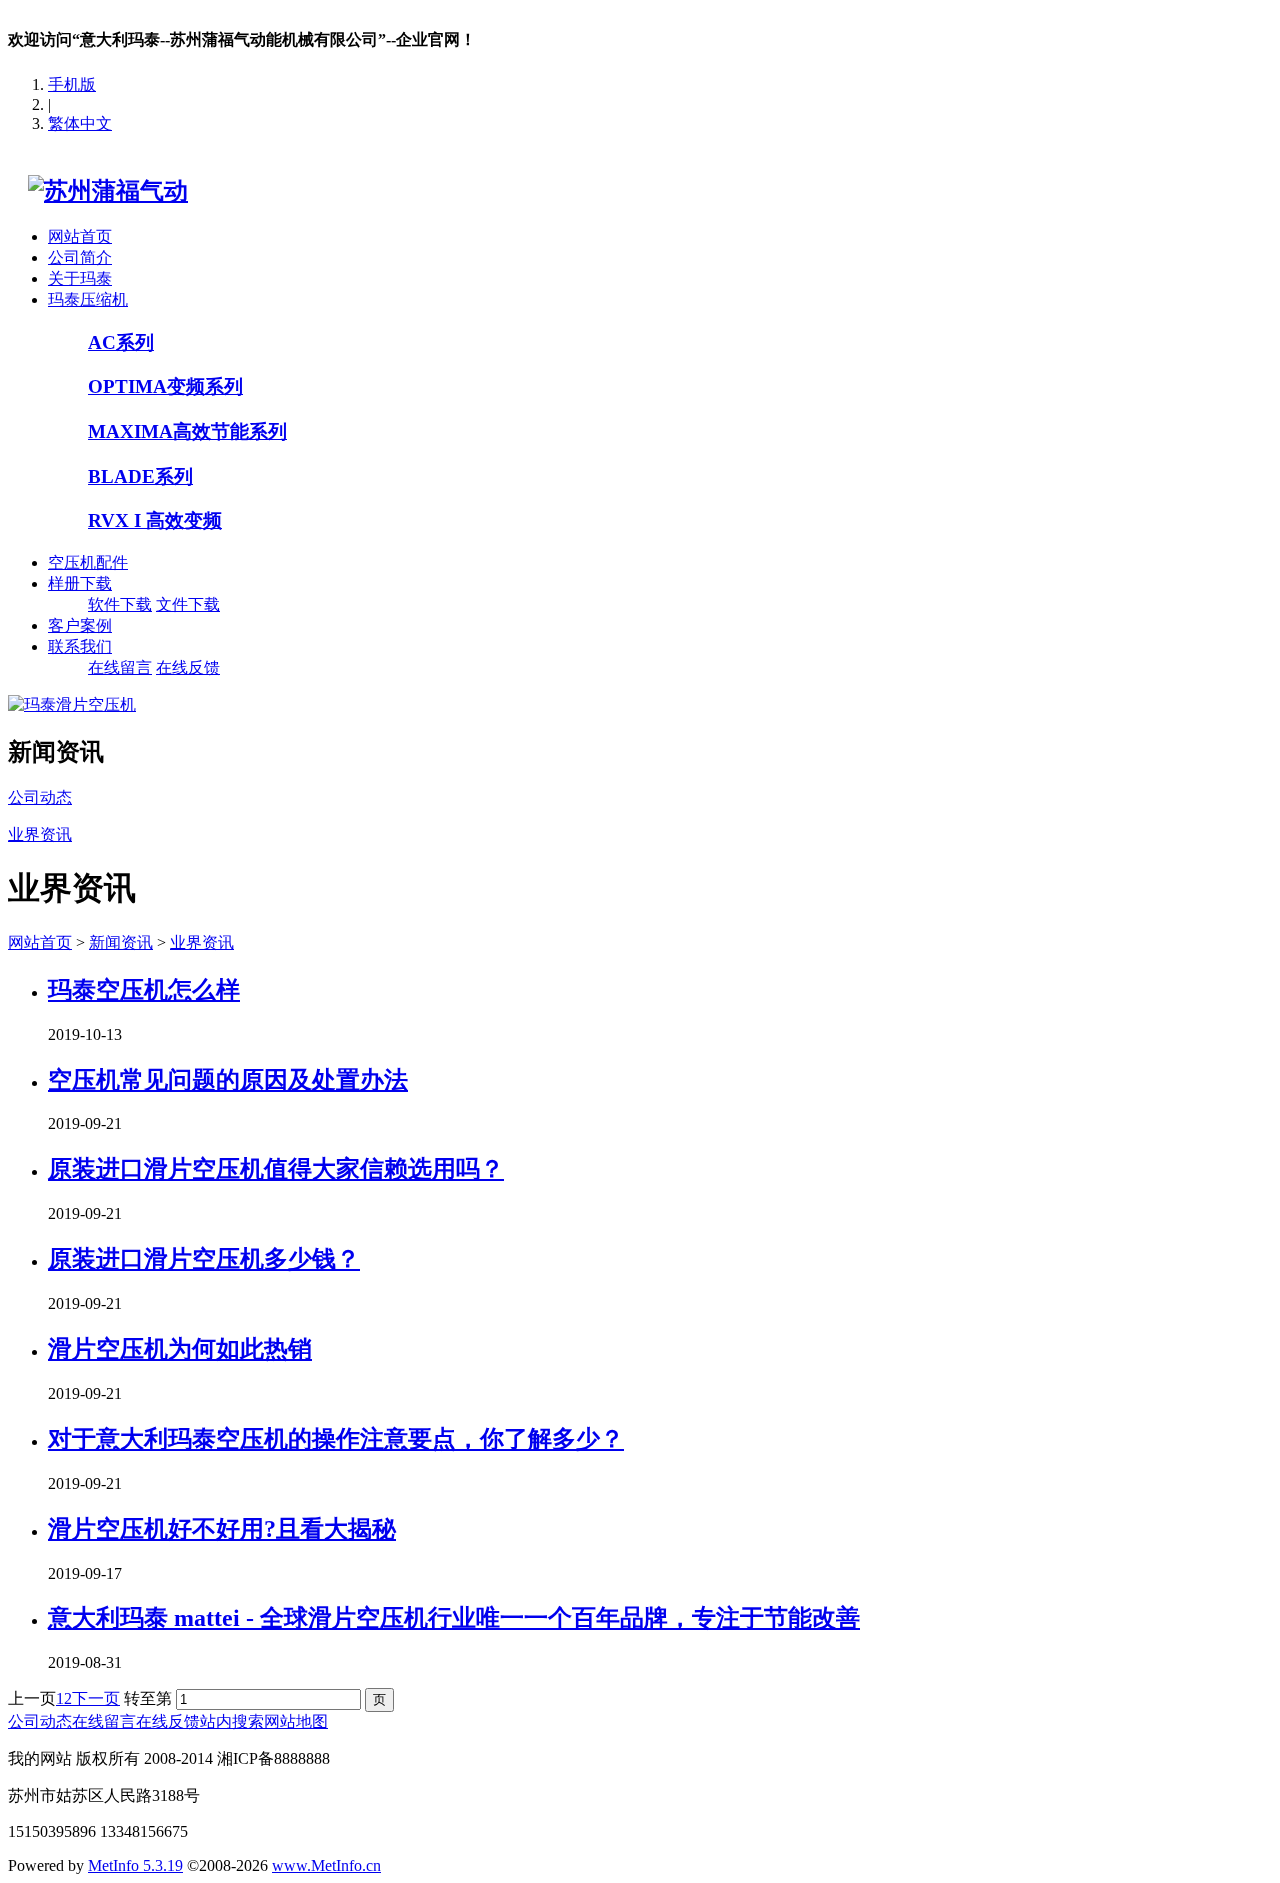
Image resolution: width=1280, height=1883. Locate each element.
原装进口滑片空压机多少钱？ (204, 1259)
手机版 (72, 84)
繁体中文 (80, 123)
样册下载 (80, 583)
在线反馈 (188, 667)
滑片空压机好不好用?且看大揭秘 (222, 1529)
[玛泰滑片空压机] (72, 704)
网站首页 (80, 236)
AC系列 (121, 342)
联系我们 (80, 646)
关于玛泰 (80, 278)
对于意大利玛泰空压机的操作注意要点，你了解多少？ (336, 1439)
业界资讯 (202, 942)
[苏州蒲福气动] (98, 191)
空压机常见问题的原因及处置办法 (228, 1080)
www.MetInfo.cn (326, 1865)
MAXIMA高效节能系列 (187, 431)
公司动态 (40, 1721)
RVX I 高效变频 (155, 520)
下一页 (96, 1698)
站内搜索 (232, 1721)
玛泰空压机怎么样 (144, 990)
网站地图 (296, 1721)
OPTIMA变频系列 (165, 386)
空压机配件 (88, 562)
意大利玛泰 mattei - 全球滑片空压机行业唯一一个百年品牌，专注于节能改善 (454, 1618)
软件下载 (120, 604)
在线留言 (120, 667)
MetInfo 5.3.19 (135, 1865)
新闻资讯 (121, 942)
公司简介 (80, 257)
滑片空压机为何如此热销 (180, 1349)
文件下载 (188, 604)
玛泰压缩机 (88, 299)
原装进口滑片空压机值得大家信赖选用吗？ (276, 1169)
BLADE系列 (140, 476)
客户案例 (80, 625)
